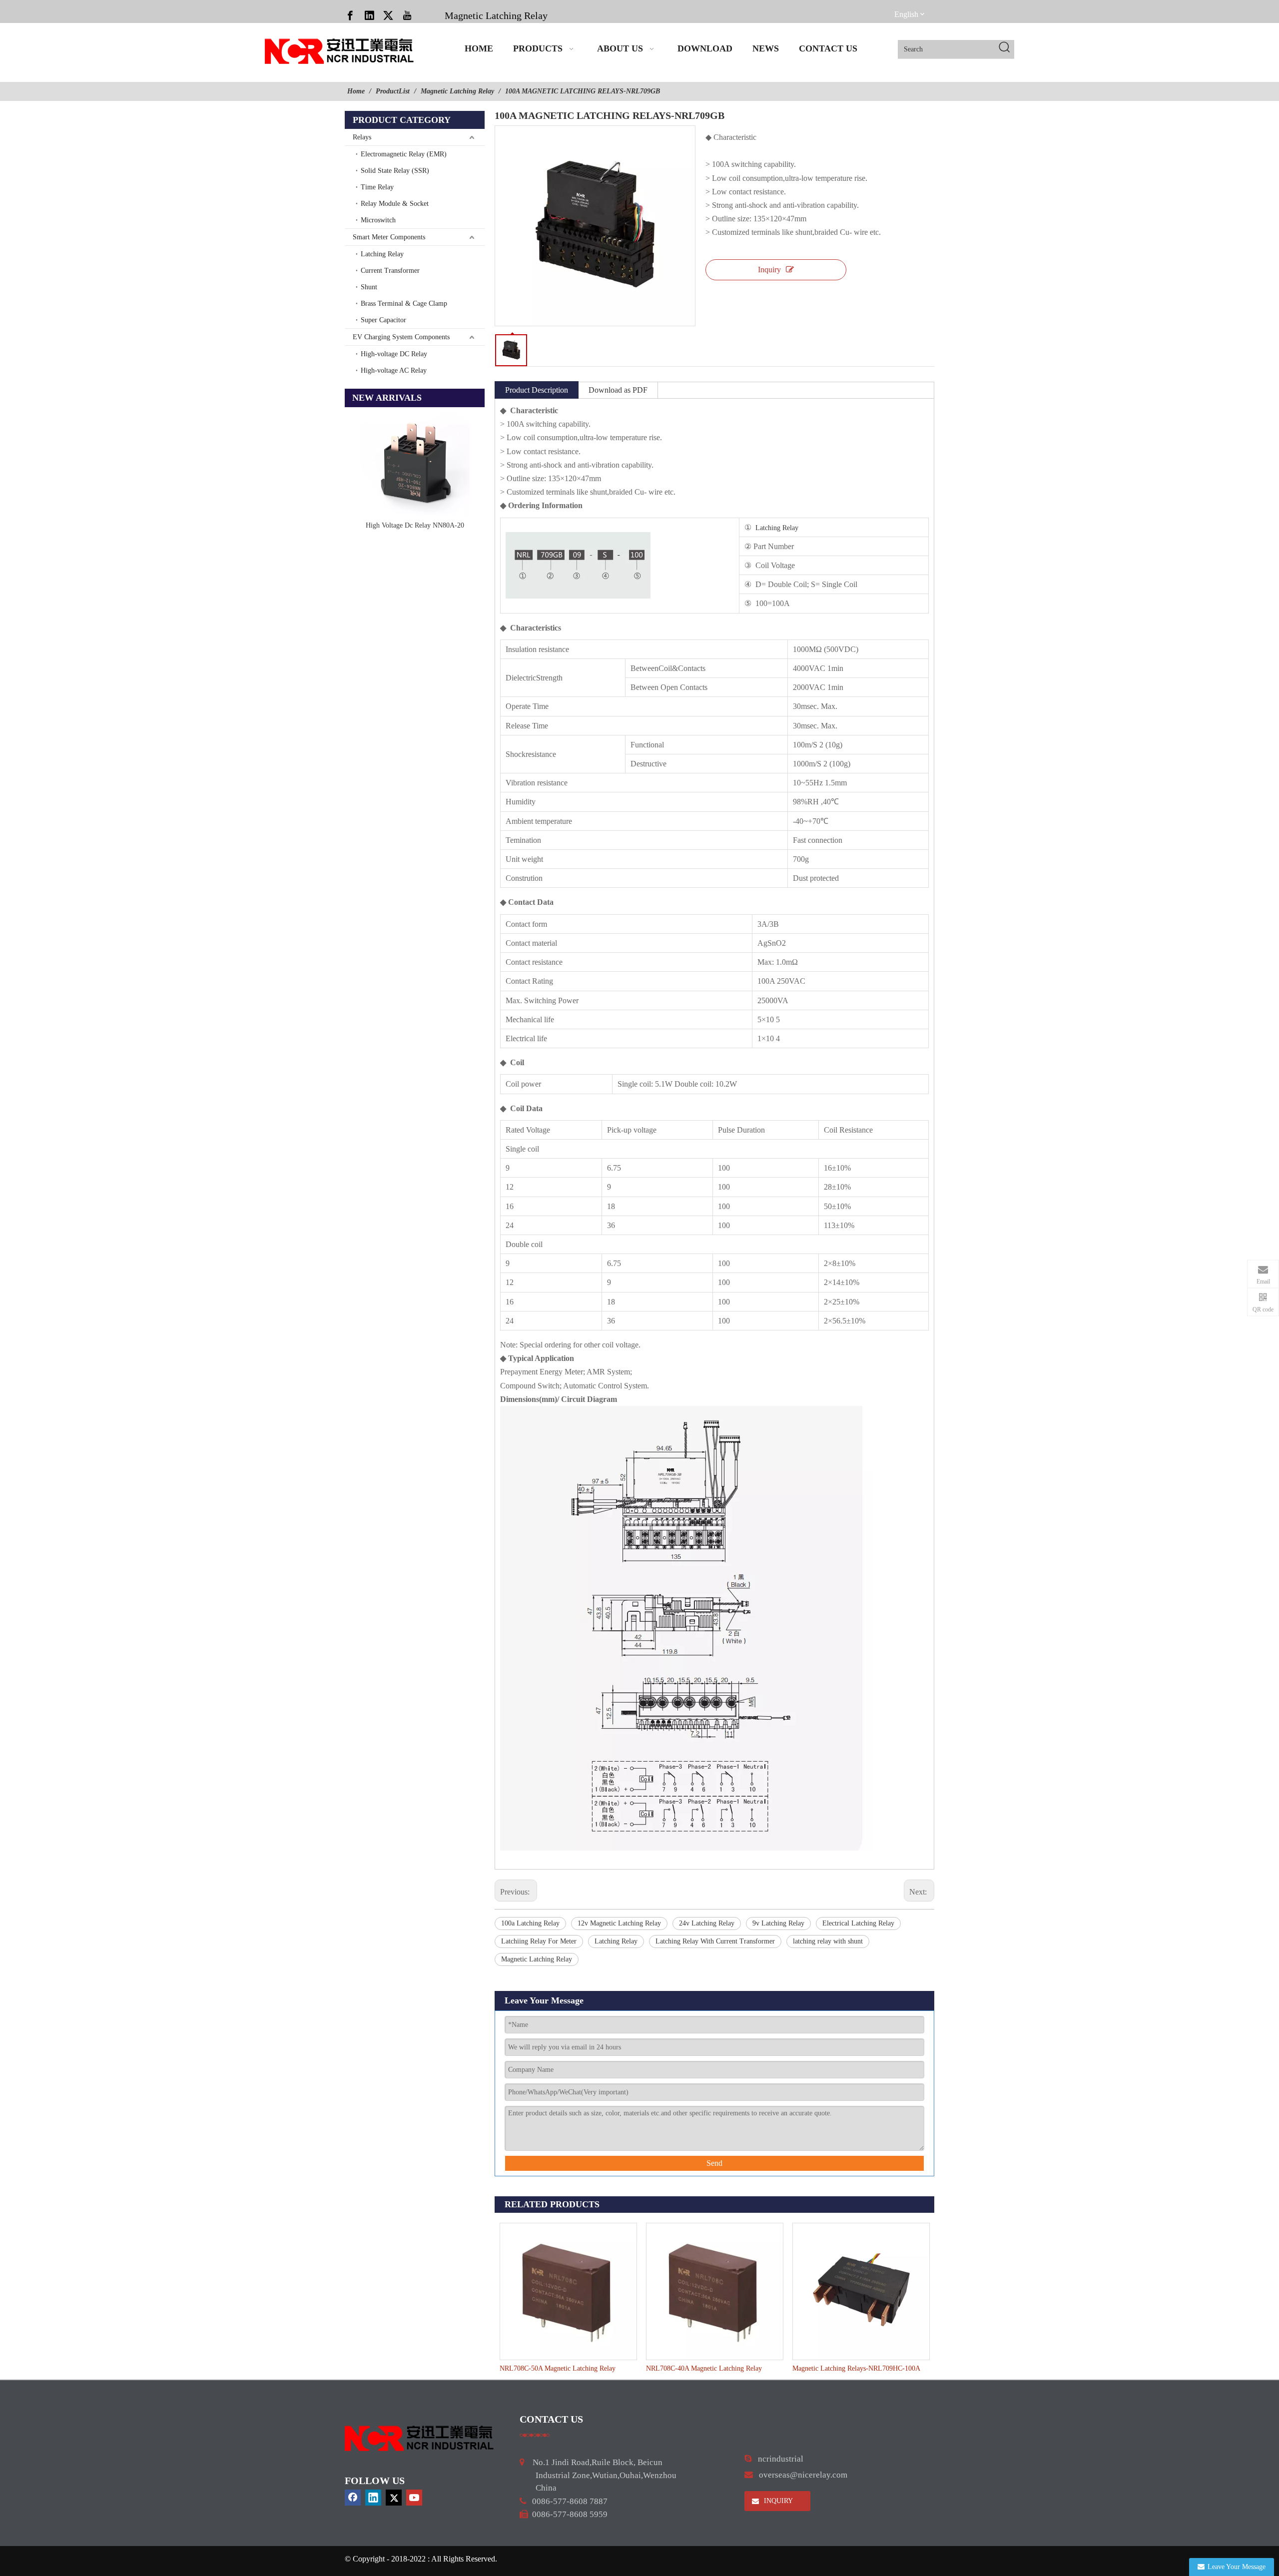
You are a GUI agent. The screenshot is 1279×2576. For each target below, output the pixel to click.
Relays (362, 137)
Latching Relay (382, 254)
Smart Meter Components (389, 237)
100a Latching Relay (530, 1923)
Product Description (537, 390)
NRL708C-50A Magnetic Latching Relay (558, 2368)
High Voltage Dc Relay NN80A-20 (415, 525)
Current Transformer (390, 271)
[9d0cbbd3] (420, 2438)
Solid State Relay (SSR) (395, 171)
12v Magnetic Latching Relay (619, 1923)
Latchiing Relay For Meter (539, 1941)
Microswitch (378, 220)
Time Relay (377, 187)
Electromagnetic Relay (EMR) (404, 154)
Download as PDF (618, 390)
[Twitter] (388, 15)
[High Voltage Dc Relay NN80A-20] (415, 462)
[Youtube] (407, 15)
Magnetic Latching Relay (496, 15)
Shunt (369, 287)
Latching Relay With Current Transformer (715, 1941)
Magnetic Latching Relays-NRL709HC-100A (856, 2368)
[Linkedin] (369, 15)
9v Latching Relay (778, 1923)
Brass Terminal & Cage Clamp (404, 304)
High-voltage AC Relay (394, 370)
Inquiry (769, 270)
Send (714, 2163)
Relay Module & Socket (395, 204)
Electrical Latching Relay (858, 1923)
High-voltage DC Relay (394, 354)
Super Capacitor (383, 320)
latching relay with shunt (828, 1941)
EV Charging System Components (401, 337)
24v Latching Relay (707, 1923)
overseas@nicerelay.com (803, 2475)
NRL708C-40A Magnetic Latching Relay (704, 2368)
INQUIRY (777, 2501)
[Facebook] (350, 15)
